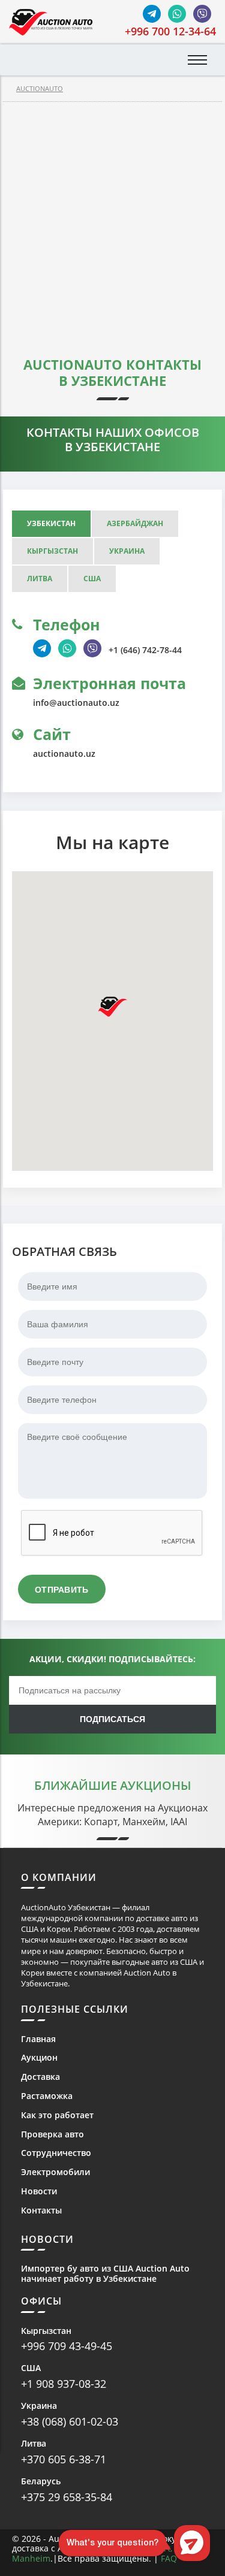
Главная (38, 2039)
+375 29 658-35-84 (67, 2497)
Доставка (40, 2077)
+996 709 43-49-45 (67, 2346)
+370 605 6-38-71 (64, 2459)
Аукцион (39, 2058)
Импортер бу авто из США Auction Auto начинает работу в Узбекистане (105, 2274)
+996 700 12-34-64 (170, 31)
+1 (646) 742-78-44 (145, 650)
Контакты (41, 2211)
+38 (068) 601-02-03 (70, 2421)
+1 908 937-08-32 (64, 2384)
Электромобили (55, 2172)
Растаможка (47, 2096)
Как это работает (57, 2116)
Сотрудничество (56, 2153)
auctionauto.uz (64, 754)
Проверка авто (52, 2135)
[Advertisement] (112, 220)
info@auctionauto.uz (76, 703)
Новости (39, 2192)
